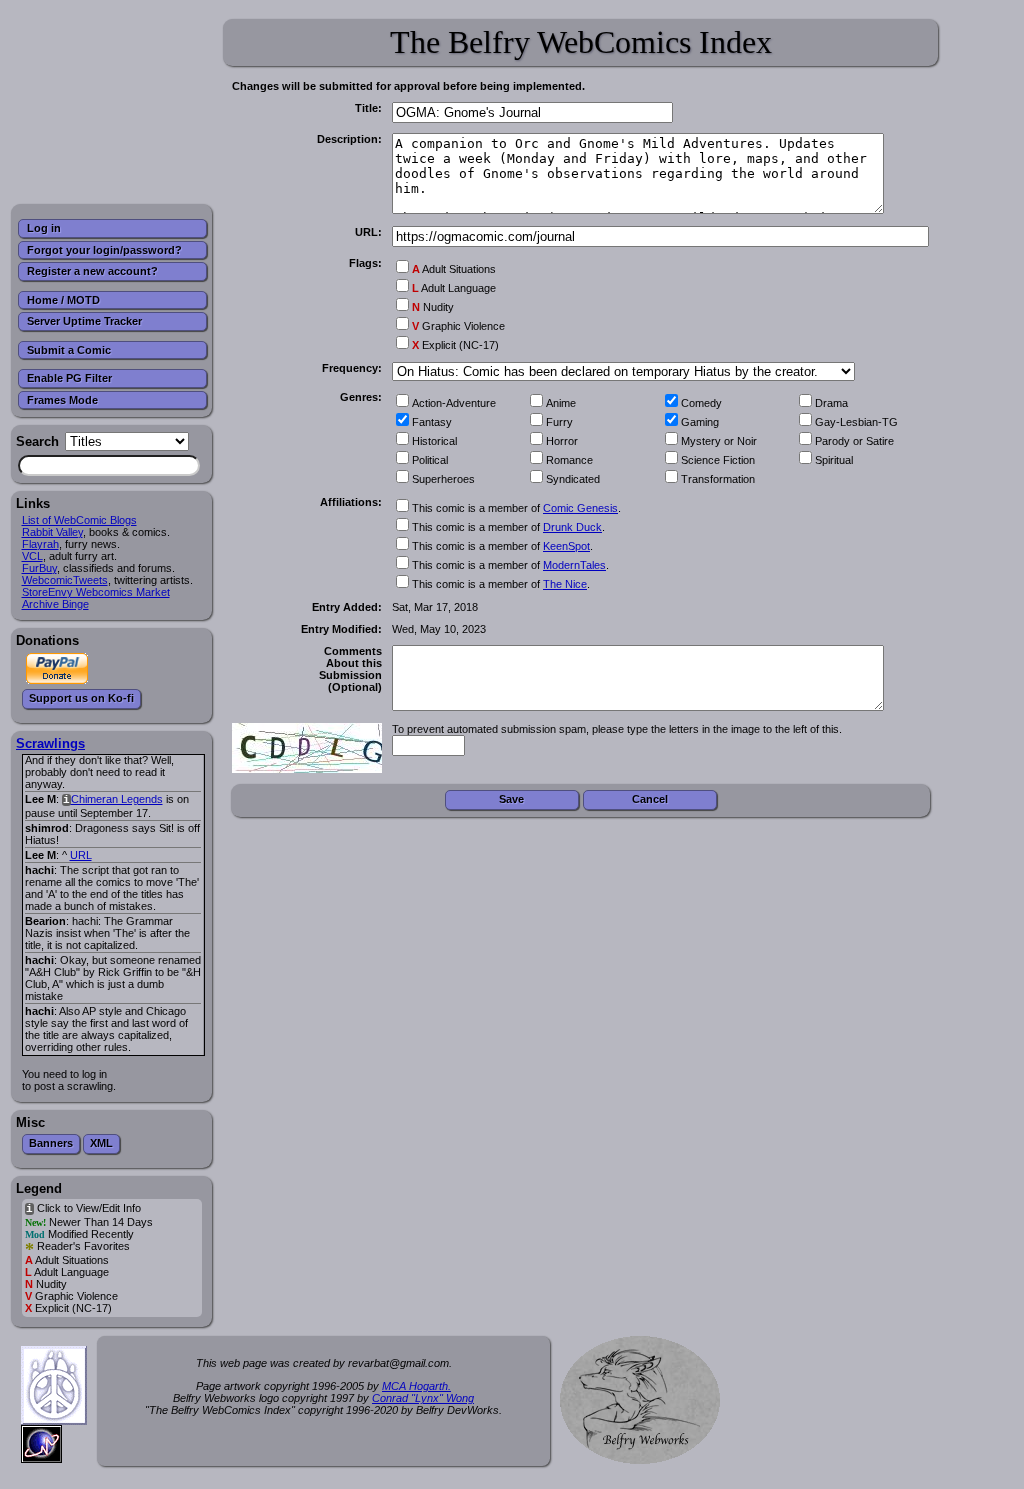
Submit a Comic (69, 350)
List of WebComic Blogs (79, 520)
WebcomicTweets (65, 580)
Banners (51, 1143)
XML (101, 1143)
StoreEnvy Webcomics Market (96, 592)
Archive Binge (55, 604)
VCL (32, 556)
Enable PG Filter (69, 378)
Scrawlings (50, 743)
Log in (44, 228)
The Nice (565, 584)
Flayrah (40, 544)
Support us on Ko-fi (81, 698)
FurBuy (39, 568)
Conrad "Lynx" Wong (423, 1398)
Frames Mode (62, 400)
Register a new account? (92, 271)
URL (81, 855)
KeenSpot (566, 546)
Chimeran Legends (117, 799)
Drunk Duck (572, 527)
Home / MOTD (63, 300)
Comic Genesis (580, 508)
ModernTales (574, 565)
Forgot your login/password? (104, 250)
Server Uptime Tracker (84, 321)
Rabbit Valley (52, 532)
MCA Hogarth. (416, 1386)
